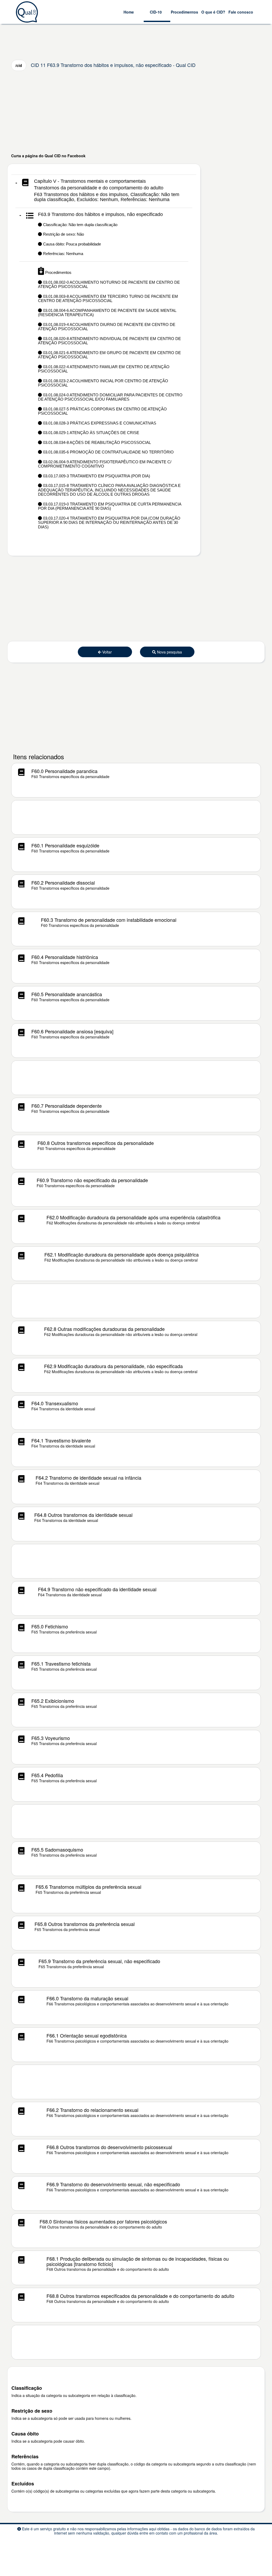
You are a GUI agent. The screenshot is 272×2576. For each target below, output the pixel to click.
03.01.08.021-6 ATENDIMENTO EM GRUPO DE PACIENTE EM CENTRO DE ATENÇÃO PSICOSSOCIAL (109, 355)
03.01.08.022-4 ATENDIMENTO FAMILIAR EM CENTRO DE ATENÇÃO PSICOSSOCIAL (104, 369)
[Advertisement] (136, 112)
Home (129, 12)
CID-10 (156, 12)
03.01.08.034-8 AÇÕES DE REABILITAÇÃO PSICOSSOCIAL (96, 442)
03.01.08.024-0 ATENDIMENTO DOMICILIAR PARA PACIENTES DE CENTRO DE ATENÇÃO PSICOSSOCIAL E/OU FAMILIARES (110, 397)
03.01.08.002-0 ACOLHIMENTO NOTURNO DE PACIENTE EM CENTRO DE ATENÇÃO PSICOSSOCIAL (109, 285)
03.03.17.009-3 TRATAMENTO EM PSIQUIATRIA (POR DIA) (96, 476)
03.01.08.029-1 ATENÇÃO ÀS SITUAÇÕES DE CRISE (91, 433)
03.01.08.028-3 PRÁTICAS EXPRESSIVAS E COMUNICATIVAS (99, 423)
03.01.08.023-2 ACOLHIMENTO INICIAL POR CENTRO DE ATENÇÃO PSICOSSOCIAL (103, 383)
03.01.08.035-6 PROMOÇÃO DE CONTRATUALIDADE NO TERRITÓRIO (108, 452)
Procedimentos (184, 12)
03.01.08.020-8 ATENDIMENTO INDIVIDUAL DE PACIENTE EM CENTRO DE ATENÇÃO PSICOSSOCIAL (109, 341)
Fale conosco (241, 12)
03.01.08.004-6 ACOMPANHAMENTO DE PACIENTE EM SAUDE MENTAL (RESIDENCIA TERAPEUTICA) (107, 313)
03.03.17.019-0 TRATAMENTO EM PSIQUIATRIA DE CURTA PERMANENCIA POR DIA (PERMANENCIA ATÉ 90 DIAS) (110, 506)
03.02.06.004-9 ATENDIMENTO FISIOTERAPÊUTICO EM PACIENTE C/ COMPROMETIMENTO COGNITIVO (105, 464)
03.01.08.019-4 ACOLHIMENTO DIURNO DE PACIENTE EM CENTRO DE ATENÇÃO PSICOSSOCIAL (107, 327)
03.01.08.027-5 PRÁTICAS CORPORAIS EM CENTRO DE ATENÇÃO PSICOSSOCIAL (102, 411)
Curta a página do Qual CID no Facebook (48, 156)
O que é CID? (213, 12)
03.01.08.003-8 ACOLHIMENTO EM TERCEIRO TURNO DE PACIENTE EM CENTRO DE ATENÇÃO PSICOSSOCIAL (108, 299)
